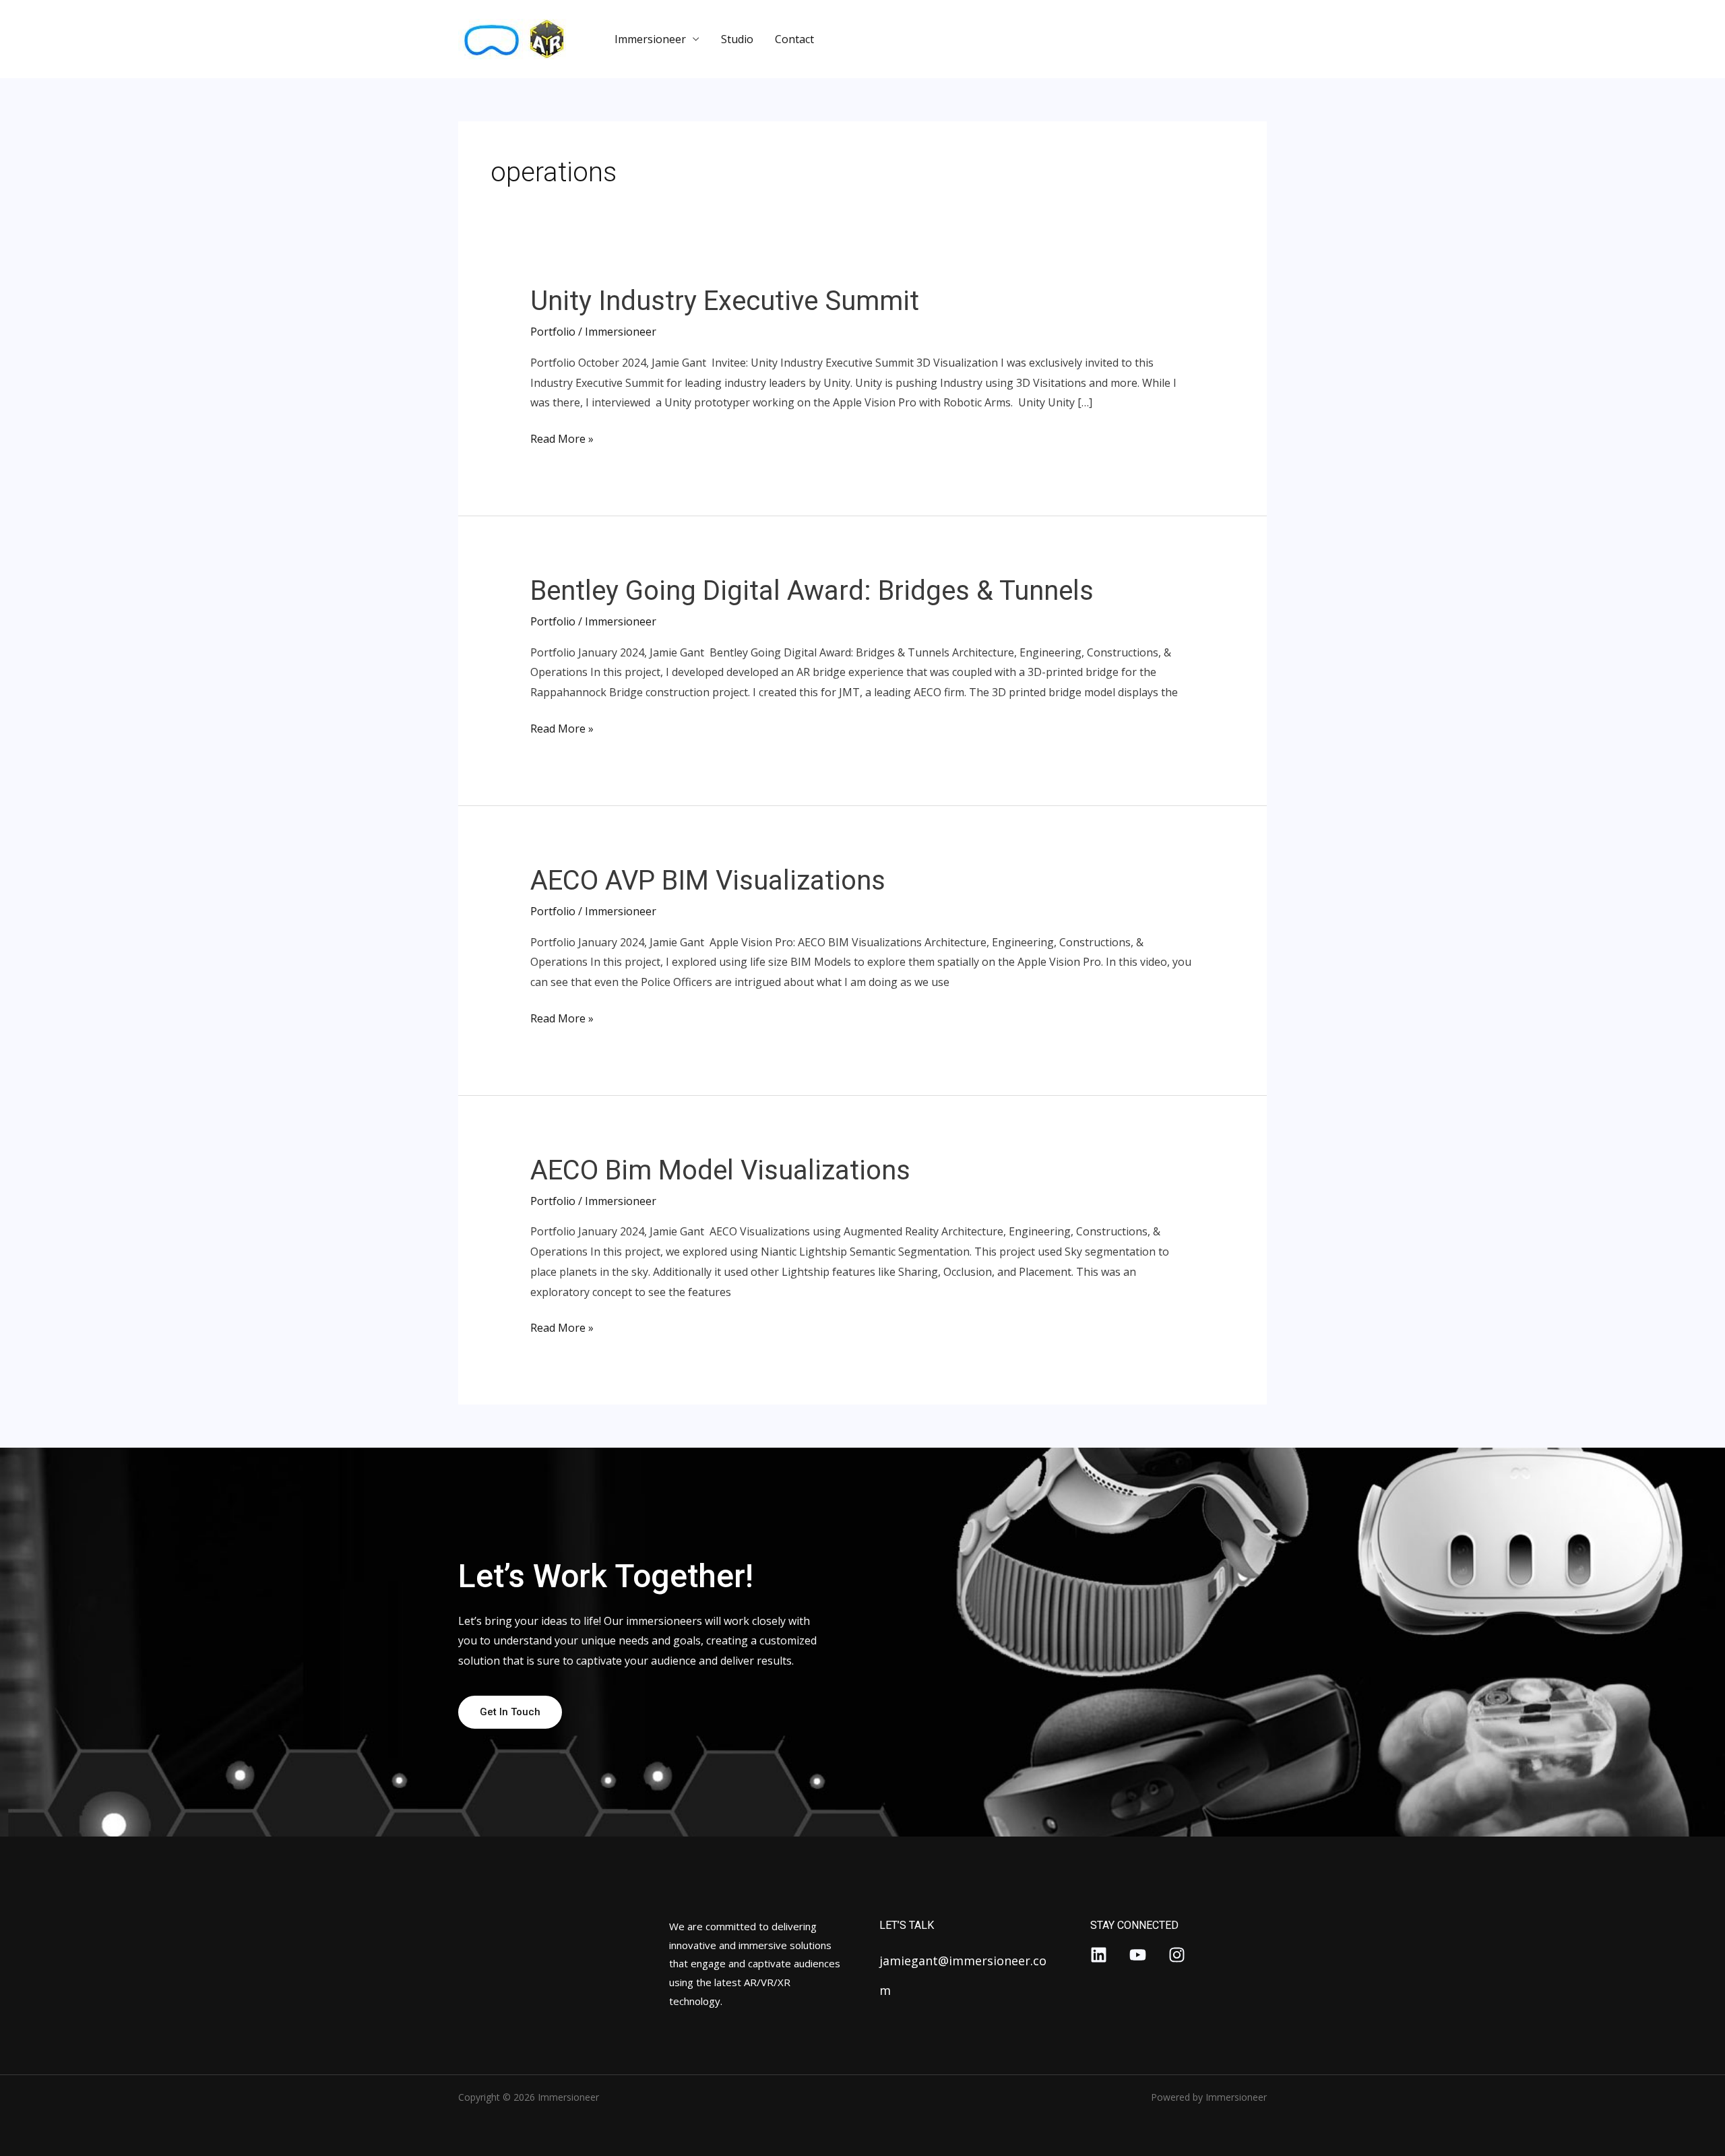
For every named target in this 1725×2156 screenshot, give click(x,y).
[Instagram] (1177, 1955)
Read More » (562, 438)
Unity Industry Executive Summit (725, 301)
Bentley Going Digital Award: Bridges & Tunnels (812, 591)
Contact (794, 39)
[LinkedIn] (1099, 1955)
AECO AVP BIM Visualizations (708, 881)
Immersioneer (650, 39)
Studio (737, 39)
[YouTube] (1138, 1955)
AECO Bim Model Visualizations (720, 1170)
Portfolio (553, 332)
